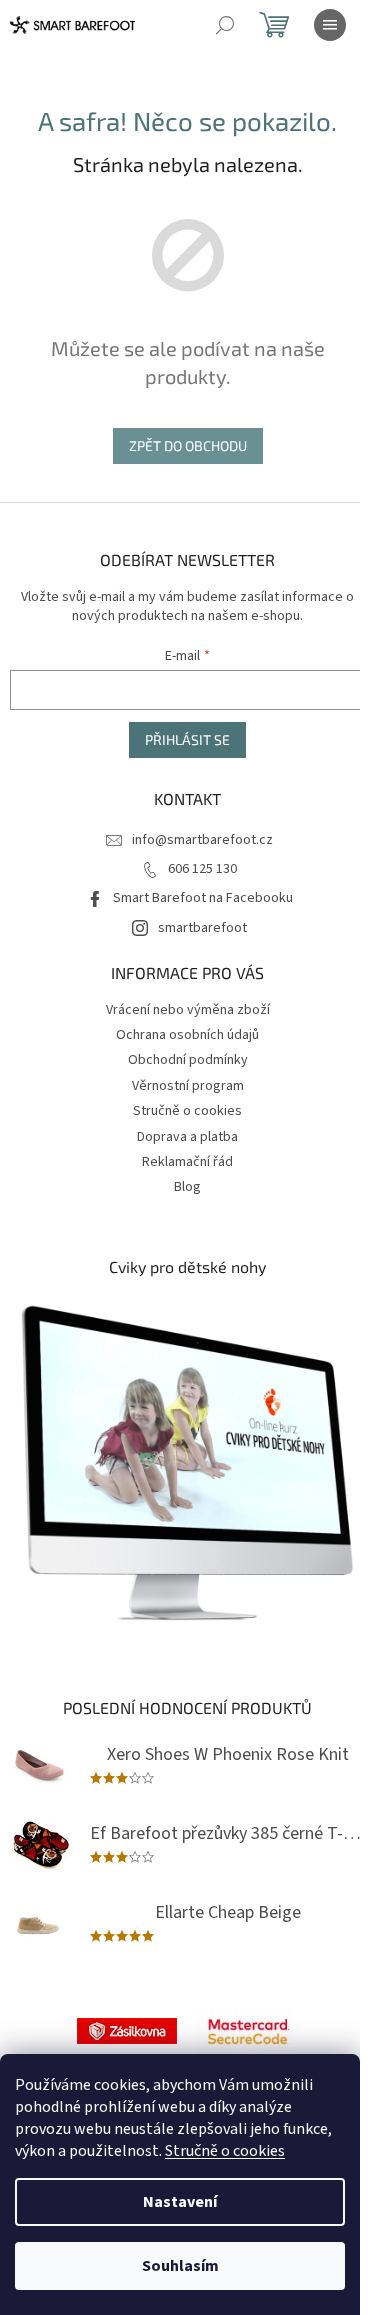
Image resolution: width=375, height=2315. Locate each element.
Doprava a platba (187, 1137)
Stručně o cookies (225, 2151)
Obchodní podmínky (188, 1060)
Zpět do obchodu (188, 445)
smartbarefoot (202, 928)
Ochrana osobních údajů (187, 1035)
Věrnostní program (188, 1086)
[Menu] (330, 25)
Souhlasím (180, 2266)
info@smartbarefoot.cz (202, 840)
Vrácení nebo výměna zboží (188, 1010)
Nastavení (180, 2202)
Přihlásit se (187, 739)
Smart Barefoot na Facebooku (203, 898)
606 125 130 (202, 869)
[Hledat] (225, 25)
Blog (187, 1187)
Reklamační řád (187, 1162)
